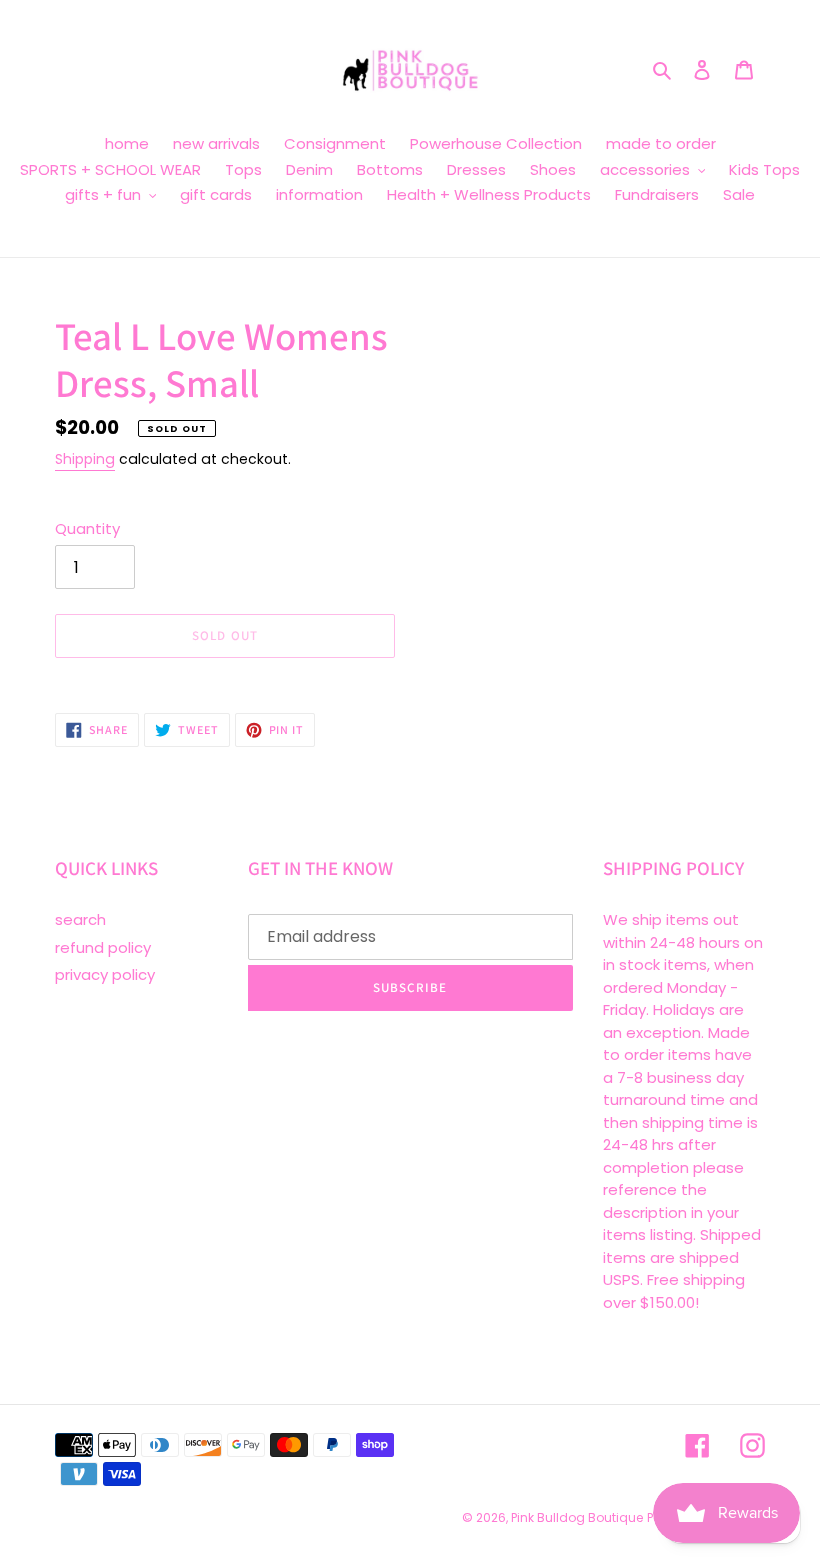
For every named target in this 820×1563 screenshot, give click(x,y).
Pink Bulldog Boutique (577, 1517)
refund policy (103, 947)
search (80, 919)
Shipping (85, 459)
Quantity (87, 528)
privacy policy (105, 974)
